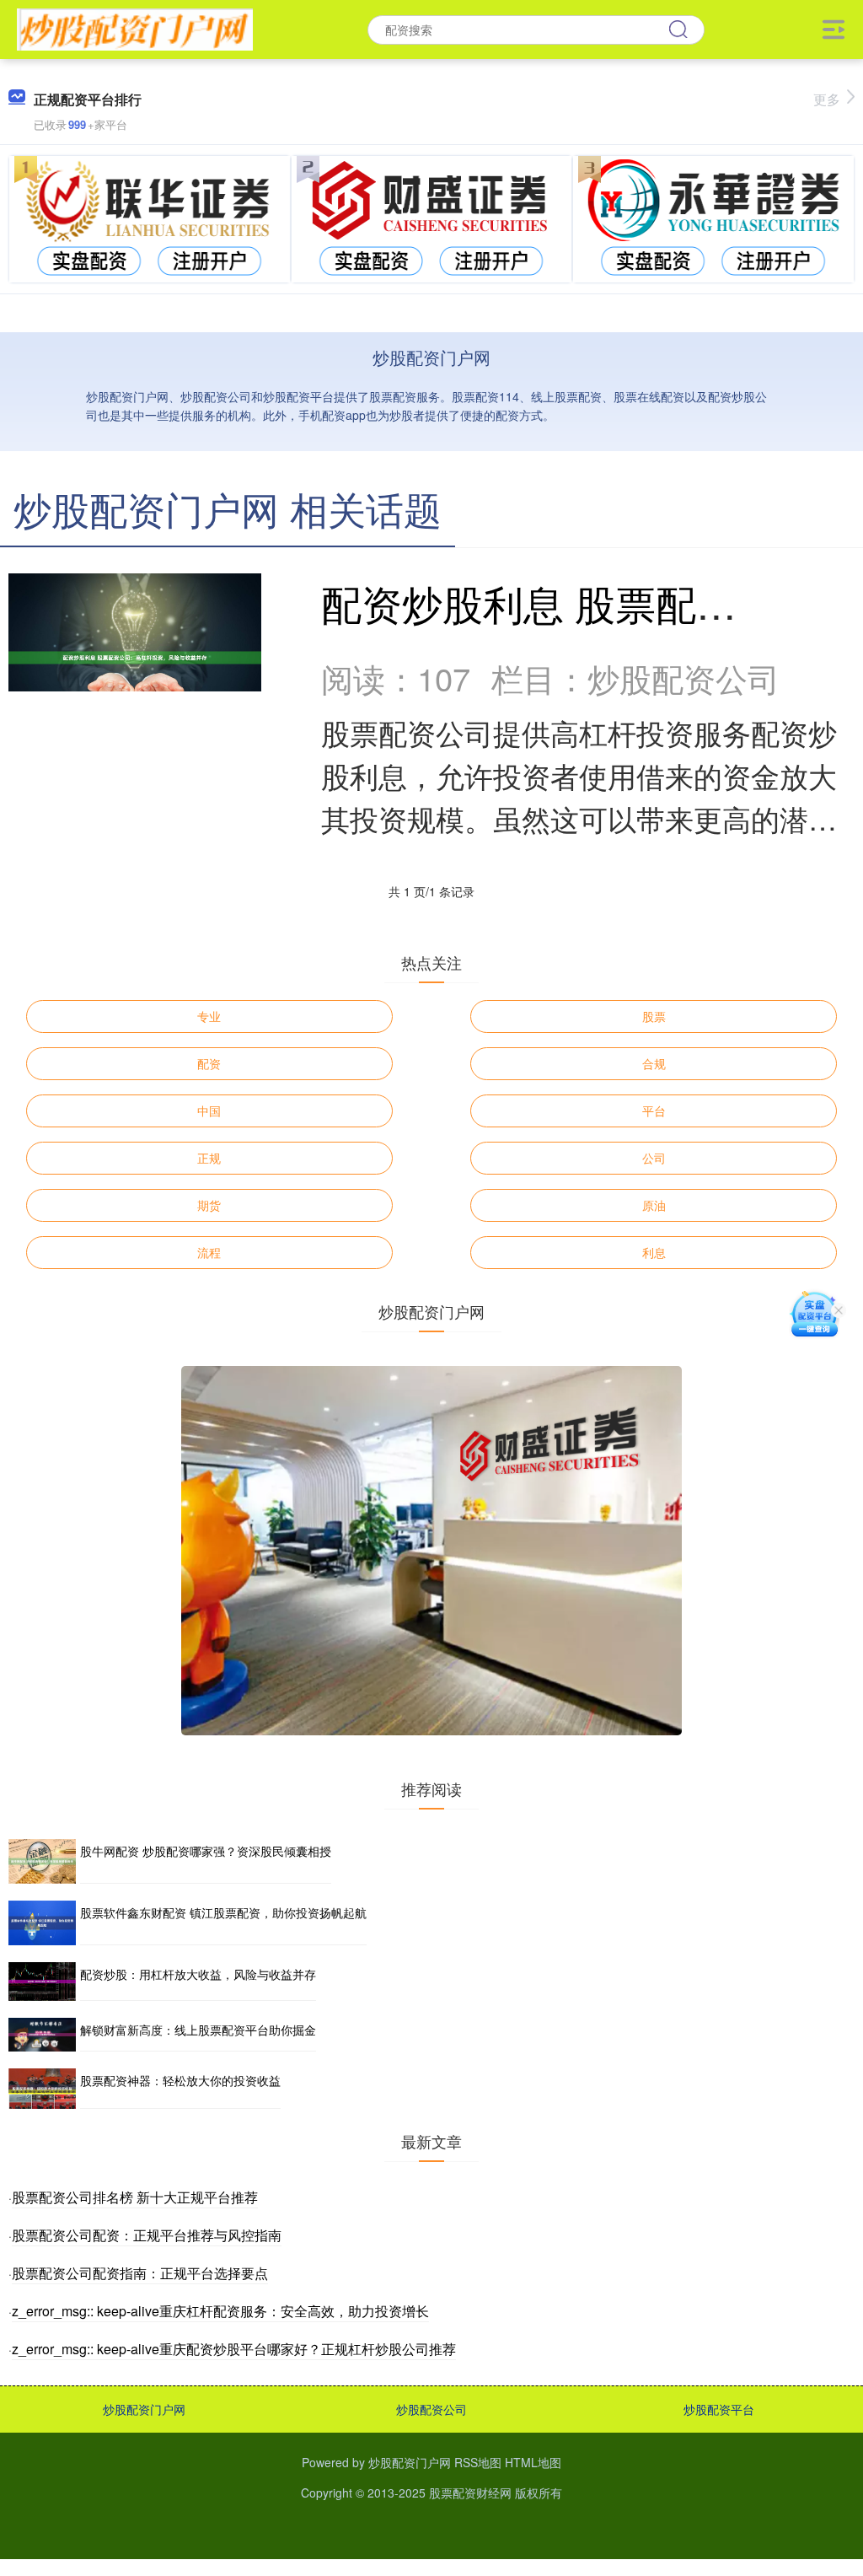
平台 (654, 1111)
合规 (654, 1063)
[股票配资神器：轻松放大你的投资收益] (42, 2089)
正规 (209, 1158)
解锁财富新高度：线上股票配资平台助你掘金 (198, 2030)
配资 (209, 1063)
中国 (209, 1111)
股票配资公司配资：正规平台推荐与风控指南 (147, 2235)
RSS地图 (478, 2462)
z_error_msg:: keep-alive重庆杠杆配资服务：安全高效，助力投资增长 (220, 2311)
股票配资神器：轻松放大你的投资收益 (180, 2080)
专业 (209, 1016)
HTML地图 (533, 2462)
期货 (209, 1205)
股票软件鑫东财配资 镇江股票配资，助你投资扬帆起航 (223, 1912)
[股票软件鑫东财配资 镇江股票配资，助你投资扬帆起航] (42, 1923)
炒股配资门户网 (144, 2409)
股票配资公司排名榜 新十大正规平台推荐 (135, 2197)
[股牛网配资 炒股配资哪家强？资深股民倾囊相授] (42, 1861)
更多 (827, 99)
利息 (654, 1252)
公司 (654, 1158)
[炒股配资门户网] (135, 28)
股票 (654, 1016)
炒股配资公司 (431, 2409)
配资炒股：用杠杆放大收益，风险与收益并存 (198, 1974)
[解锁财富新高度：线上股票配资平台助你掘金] (42, 2035)
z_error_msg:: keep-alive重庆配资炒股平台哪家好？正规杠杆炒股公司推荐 (234, 2349)
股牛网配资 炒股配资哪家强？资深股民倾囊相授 (206, 1851)
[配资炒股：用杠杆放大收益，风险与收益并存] (42, 1982)
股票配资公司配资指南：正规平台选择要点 (140, 2273)
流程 (209, 1252)
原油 (654, 1205)
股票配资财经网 (470, 2493)
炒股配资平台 (719, 2409)
